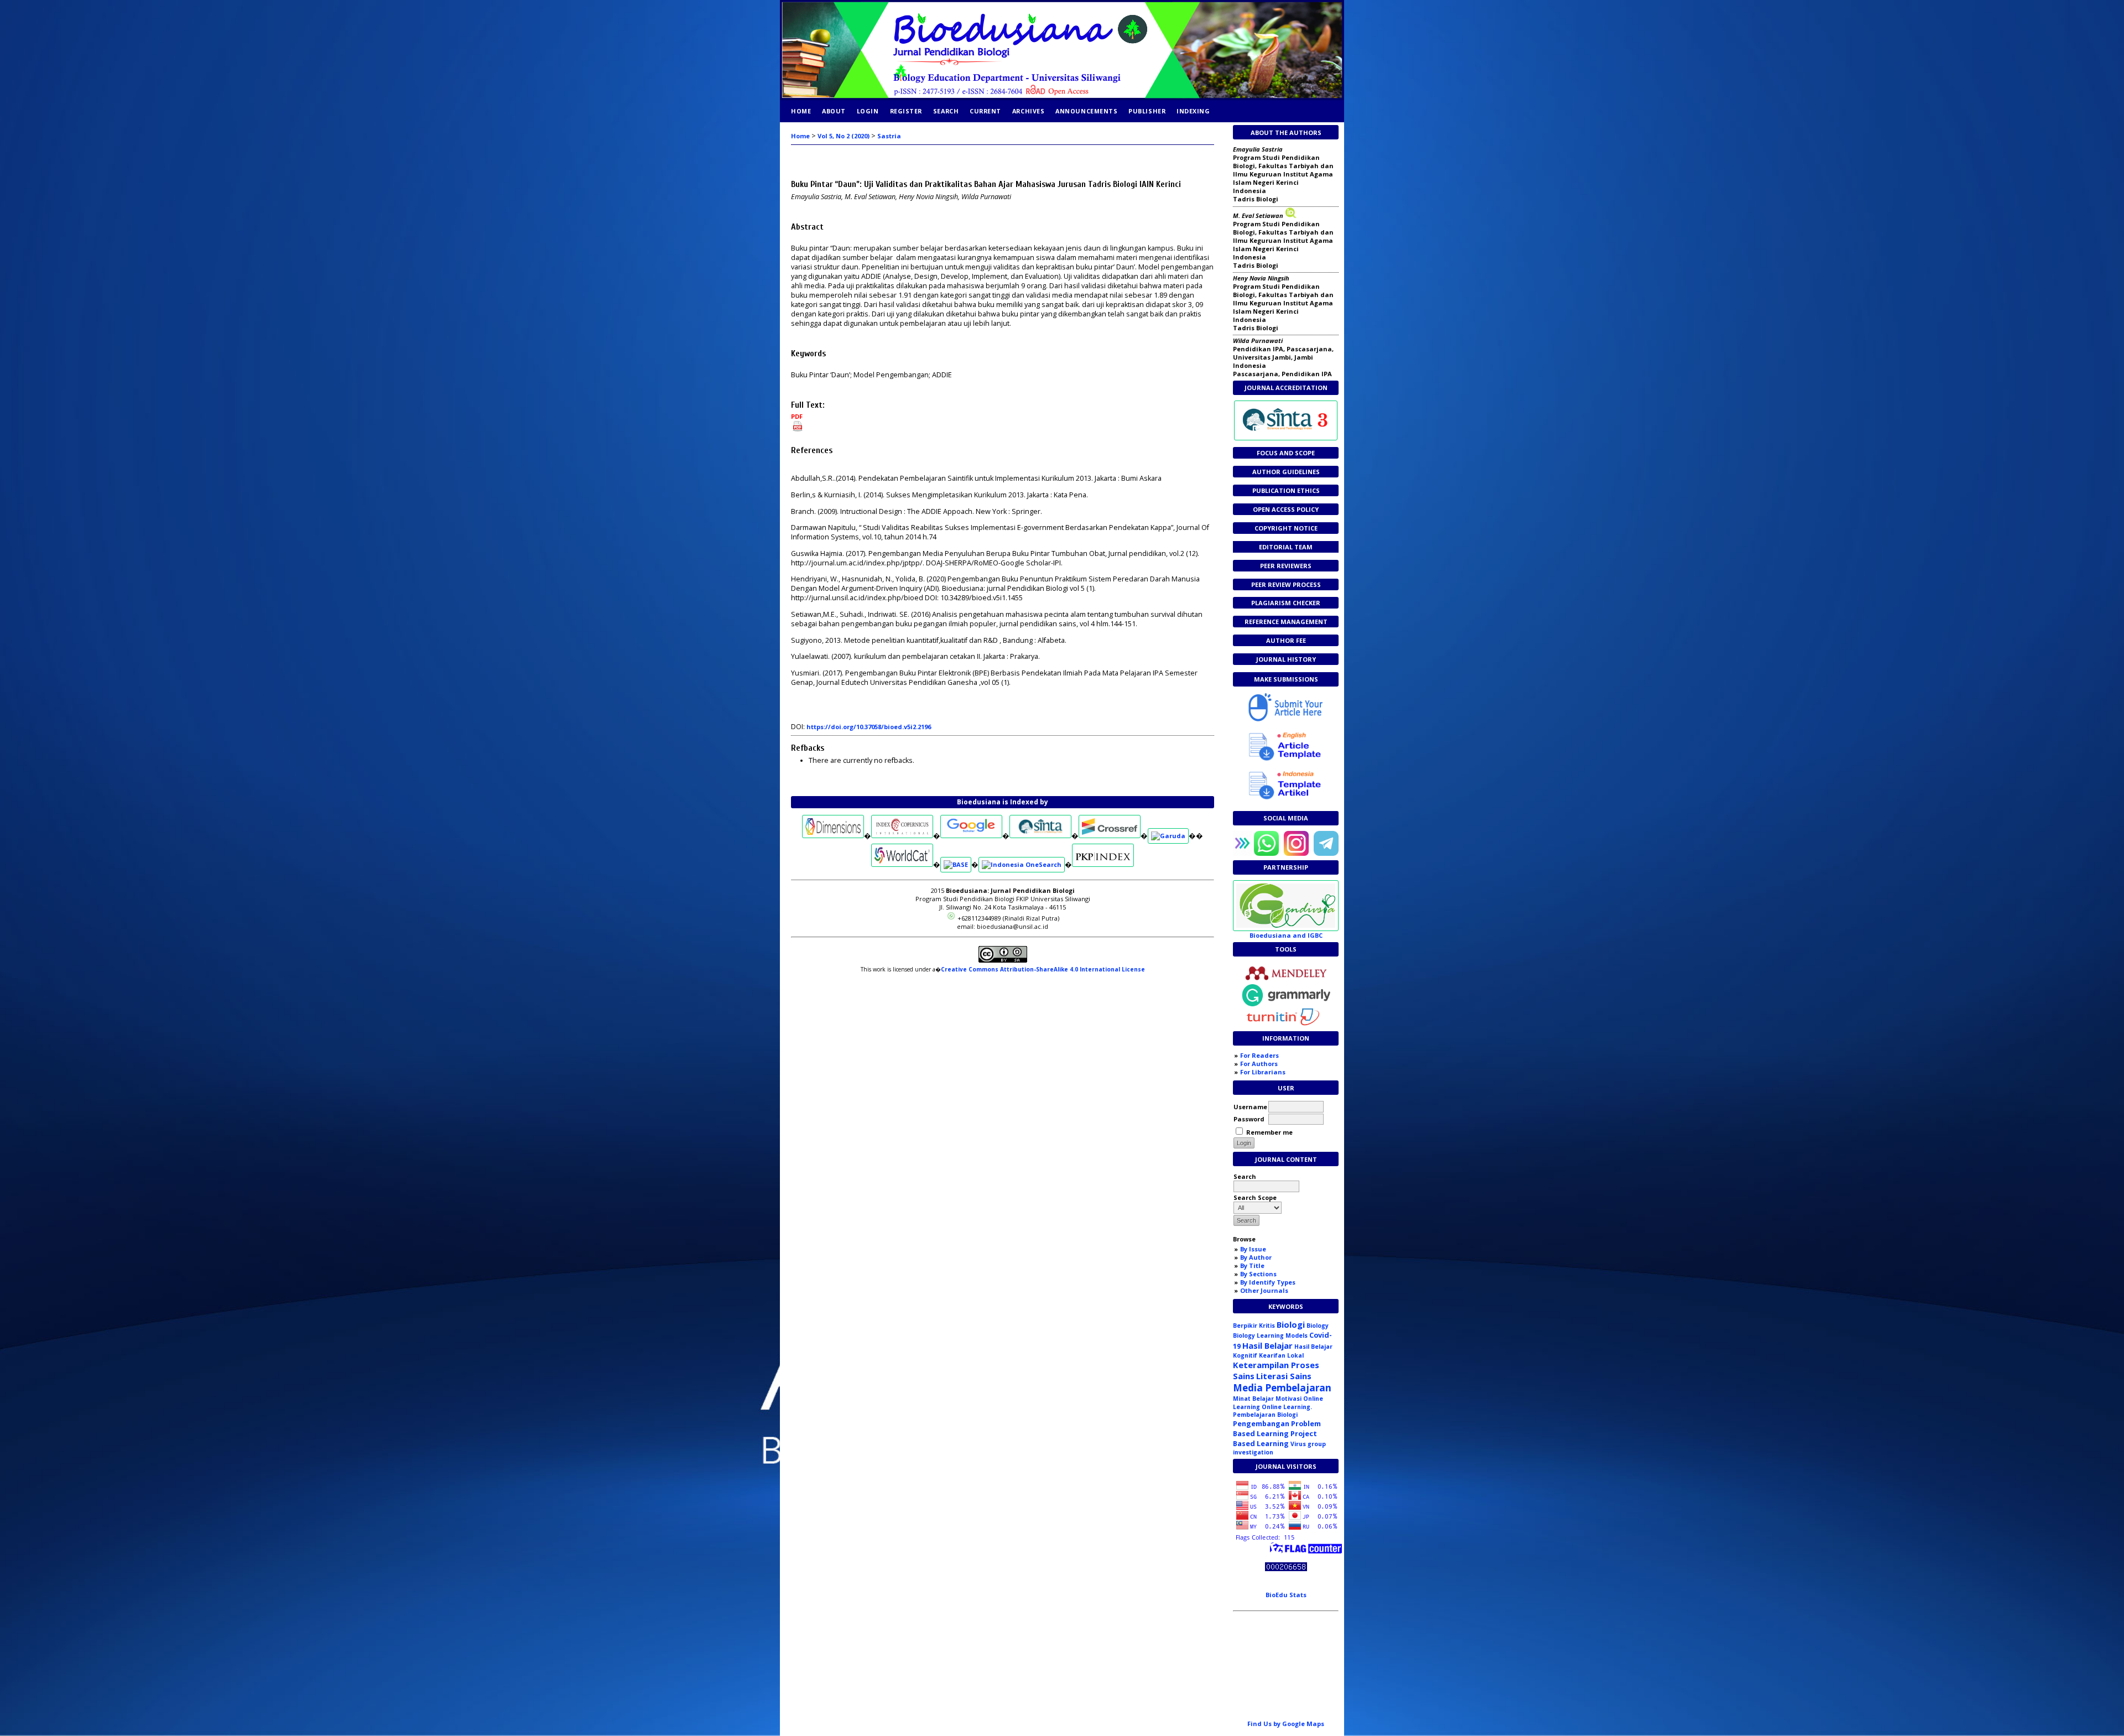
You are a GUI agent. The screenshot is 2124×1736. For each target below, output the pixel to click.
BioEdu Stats (1286, 1595)
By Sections (1258, 1274)
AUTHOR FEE (1286, 640)
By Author (1256, 1257)
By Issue (1253, 1249)
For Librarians (1263, 1072)
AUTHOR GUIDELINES (1286, 472)
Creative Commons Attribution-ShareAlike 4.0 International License (1043, 969)
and (1286, 935)
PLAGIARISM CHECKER (1286, 603)
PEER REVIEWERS (1286, 566)
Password (1249, 1119)
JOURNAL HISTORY (1286, 659)
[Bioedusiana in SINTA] (1040, 836)
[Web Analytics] (1286, 1569)
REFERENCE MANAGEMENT (1286, 622)
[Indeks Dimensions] (833, 836)
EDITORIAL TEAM (1286, 547)
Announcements (1086, 111)
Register (906, 111)
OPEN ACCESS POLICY (1286, 509)
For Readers (1259, 1055)
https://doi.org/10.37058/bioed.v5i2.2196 (869, 727)
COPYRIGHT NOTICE (1286, 528)
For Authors (1259, 1064)
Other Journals (1264, 1290)
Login (868, 111)
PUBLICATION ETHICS (1286, 490)
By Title (1252, 1265)
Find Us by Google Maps (1286, 1724)
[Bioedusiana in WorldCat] (902, 864)
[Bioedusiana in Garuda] (1168, 836)
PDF (797, 416)
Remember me (1269, 1132)
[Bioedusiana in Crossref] (1110, 836)
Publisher (1147, 111)
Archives (1028, 111)
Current (985, 111)
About (834, 111)
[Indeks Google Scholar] (971, 836)
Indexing (1193, 111)
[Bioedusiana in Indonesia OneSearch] (1022, 864)
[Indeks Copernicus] (902, 836)
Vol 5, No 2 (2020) (844, 136)
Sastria (889, 136)
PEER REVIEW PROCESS (1286, 584)
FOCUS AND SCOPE (1286, 453)
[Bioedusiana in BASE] (956, 864)
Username (1250, 1107)
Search (946, 111)
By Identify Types (1268, 1282)
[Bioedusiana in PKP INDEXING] (1103, 864)
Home (801, 111)
